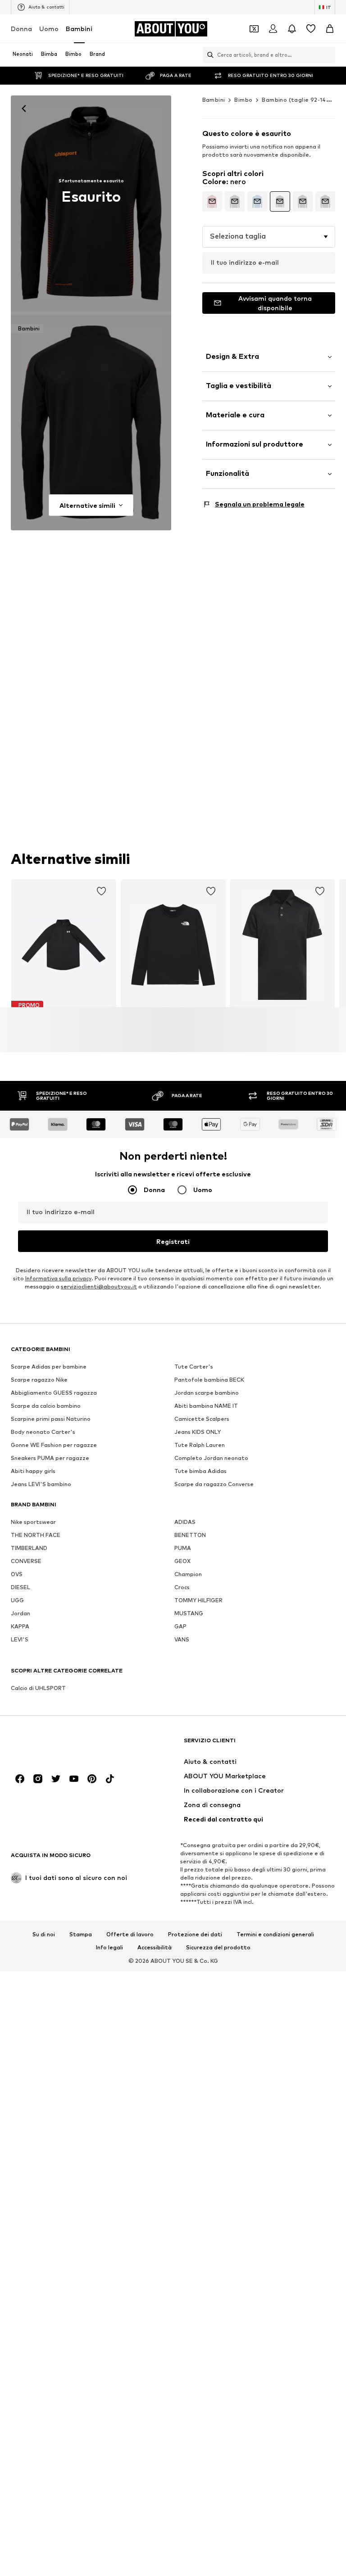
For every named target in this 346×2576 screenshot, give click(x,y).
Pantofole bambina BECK (209, 1380)
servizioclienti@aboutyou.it (99, 1287)
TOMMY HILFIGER (198, 1601)
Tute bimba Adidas (200, 1471)
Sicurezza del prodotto (218, 1948)
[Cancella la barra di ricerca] (328, 55)
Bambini (79, 29)
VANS (182, 1640)
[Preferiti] (311, 29)
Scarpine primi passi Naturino (51, 1419)
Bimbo (243, 100)
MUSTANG (189, 1614)
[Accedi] (273, 29)
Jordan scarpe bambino (207, 1393)
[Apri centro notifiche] (292, 29)
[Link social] (20, 1779)
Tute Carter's (194, 1367)
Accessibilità (155, 1948)
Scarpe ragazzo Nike (39, 1380)
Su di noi (44, 1934)
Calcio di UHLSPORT (38, 1688)
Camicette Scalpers (202, 1419)
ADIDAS (185, 1522)
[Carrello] (330, 29)
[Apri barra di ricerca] (208, 55)
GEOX (182, 1561)
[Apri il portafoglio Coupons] (254, 29)
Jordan (20, 1614)
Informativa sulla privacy (58, 1279)
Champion (188, 1575)
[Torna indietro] (24, 108)
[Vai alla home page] (60, 1745)
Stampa (81, 1934)
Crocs (182, 1588)
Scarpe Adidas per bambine (49, 1367)
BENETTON (190, 1535)
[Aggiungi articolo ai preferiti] (101, 891)
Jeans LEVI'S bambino (41, 1485)
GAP (180, 1627)
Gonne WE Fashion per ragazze (54, 1445)
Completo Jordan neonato (211, 1458)
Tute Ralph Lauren (200, 1445)
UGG (17, 1601)
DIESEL (20, 1588)
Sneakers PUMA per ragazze (50, 1458)
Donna (21, 29)
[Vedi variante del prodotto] (212, 201)
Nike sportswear (33, 1522)
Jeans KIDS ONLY (198, 1432)
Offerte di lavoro (130, 1934)
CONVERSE (26, 1561)
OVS (17, 1575)
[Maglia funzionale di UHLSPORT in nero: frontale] (91, 203)
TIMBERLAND (29, 1548)
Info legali (109, 1948)
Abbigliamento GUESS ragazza (54, 1393)
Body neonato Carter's (43, 1432)
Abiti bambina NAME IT (206, 1406)
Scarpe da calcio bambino (46, 1406)
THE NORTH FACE (36, 1535)
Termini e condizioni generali (275, 1934)
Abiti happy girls (33, 1471)
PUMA (183, 1548)
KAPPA (20, 1627)
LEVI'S (20, 1640)
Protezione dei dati (195, 1934)
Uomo (49, 29)
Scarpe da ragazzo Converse (214, 1485)
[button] (269, 237)
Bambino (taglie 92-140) (297, 100)
